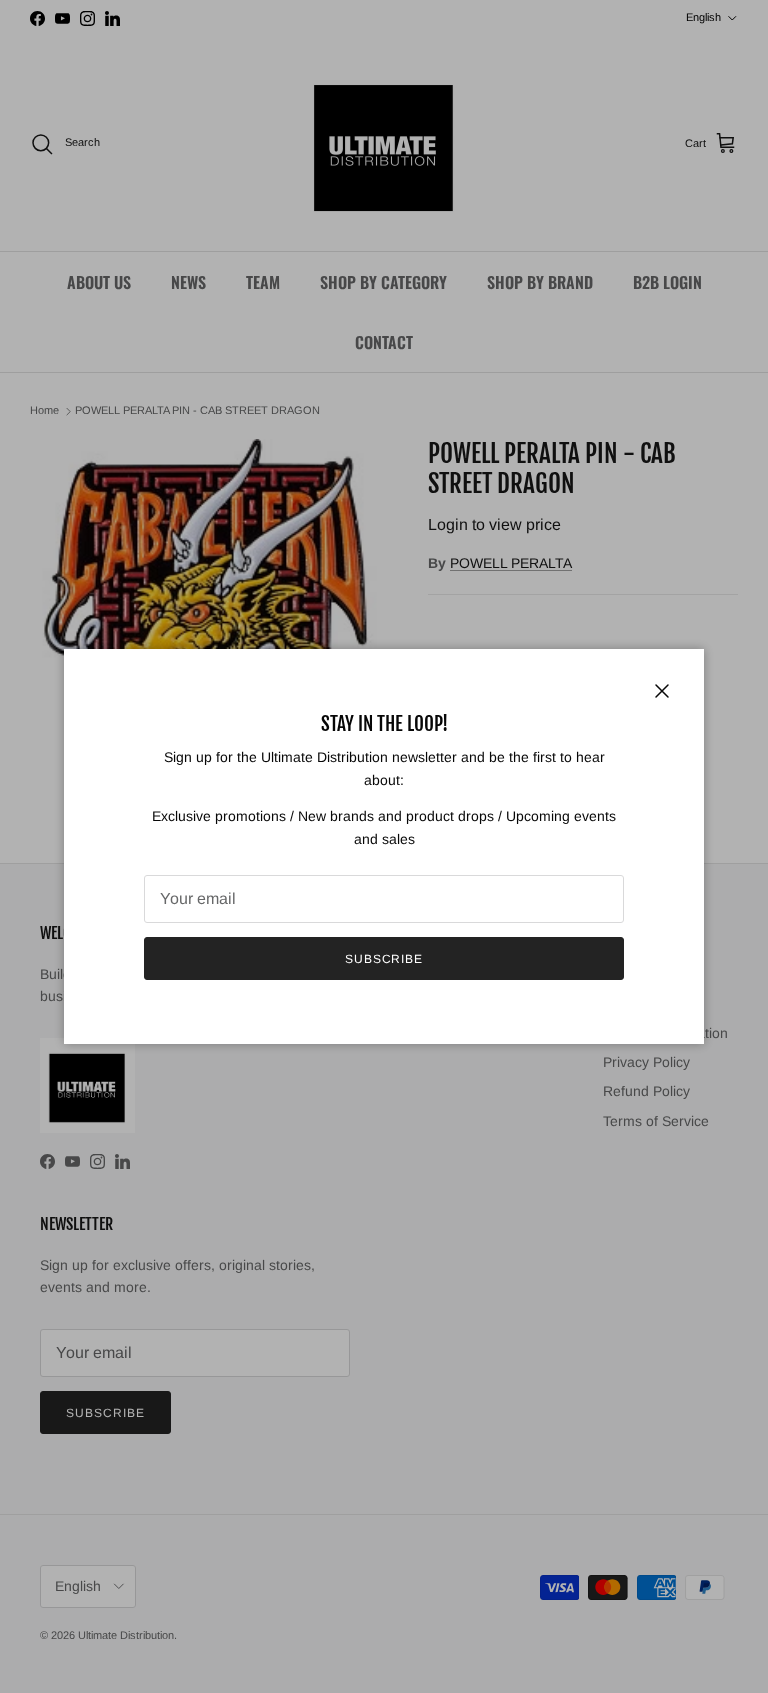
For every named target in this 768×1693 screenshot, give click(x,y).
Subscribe (384, 959)
